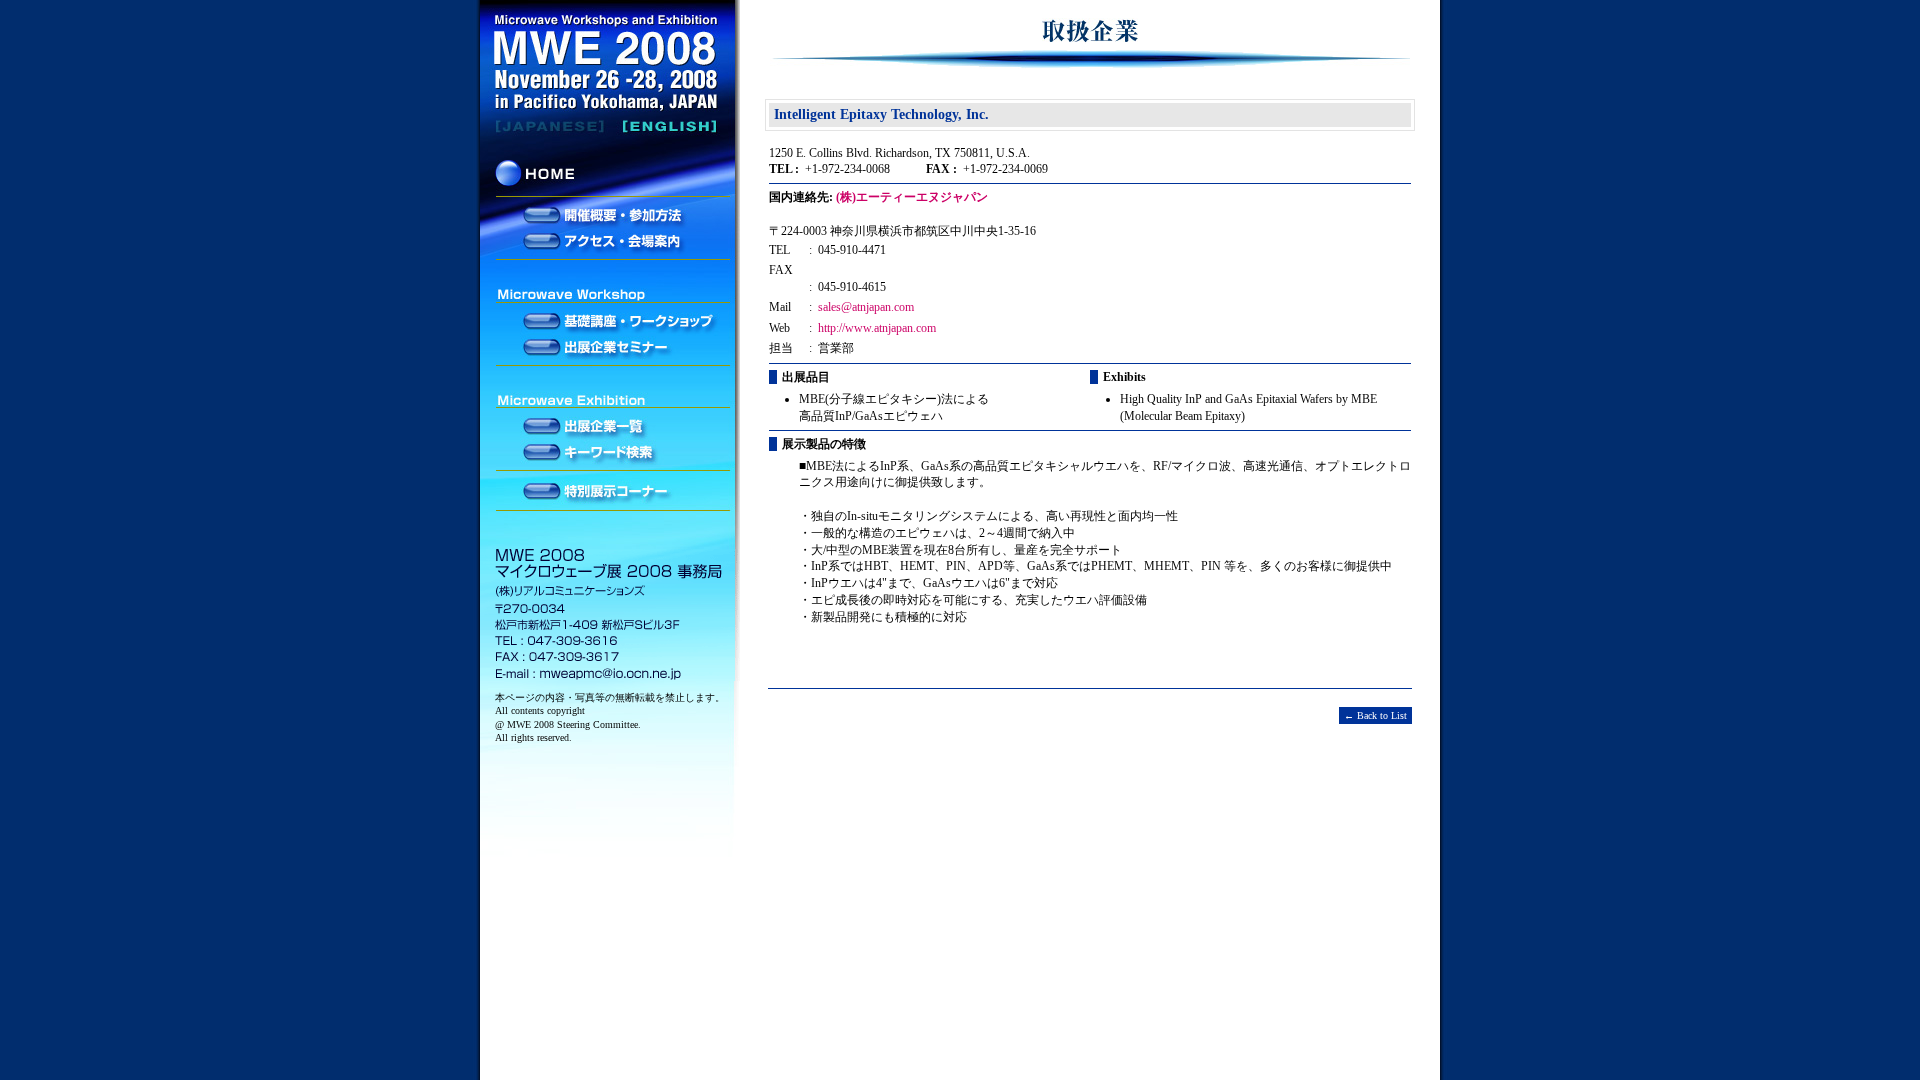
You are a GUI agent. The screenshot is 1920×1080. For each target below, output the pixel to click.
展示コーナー (610, 492)
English (610, 126)
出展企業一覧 (610, 427)
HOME (610, 177)
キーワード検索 (610, 451)
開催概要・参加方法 (610, 216)
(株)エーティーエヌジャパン (912, 197)
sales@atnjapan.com (866, 307)
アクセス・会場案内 (610, 240)
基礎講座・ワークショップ (610, 322)
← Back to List (1375, 715)
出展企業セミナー (610, 346)
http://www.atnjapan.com (877, 328)
